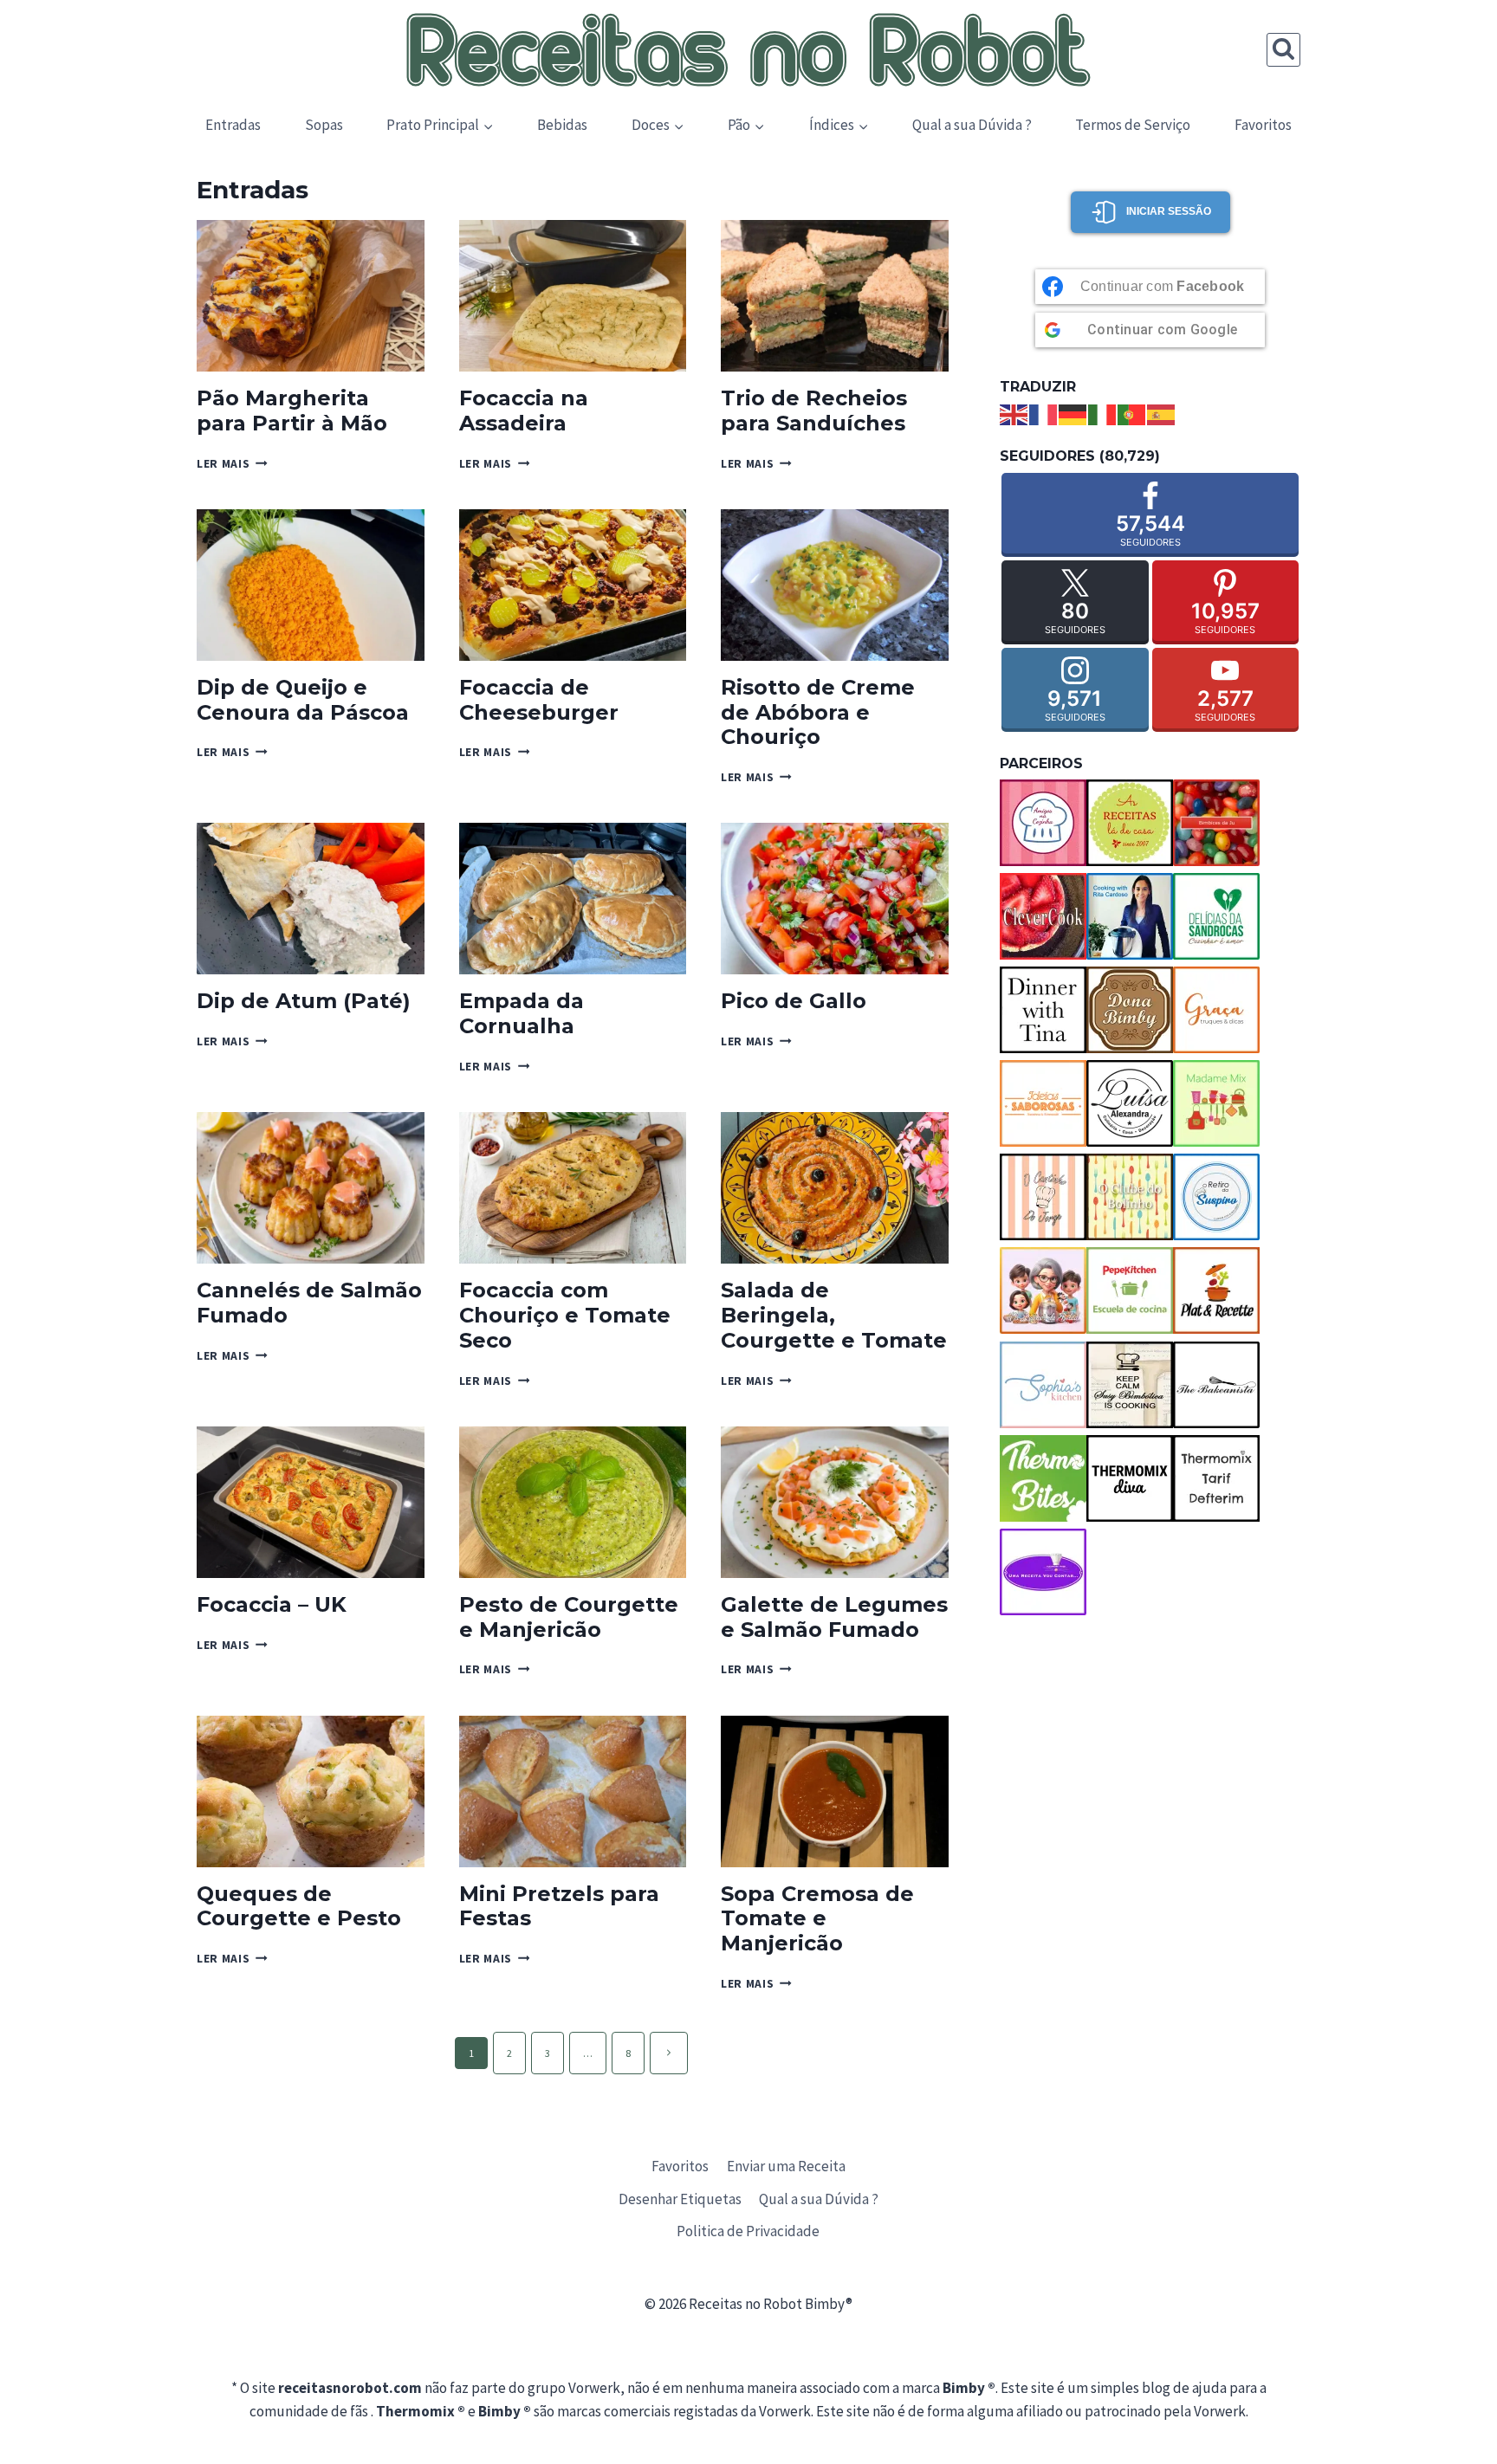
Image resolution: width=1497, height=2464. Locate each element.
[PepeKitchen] (1130, 1290)
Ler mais (232, 464)
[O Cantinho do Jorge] (1043, 1197)
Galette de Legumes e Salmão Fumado (834, 1617)
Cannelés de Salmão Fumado (309, 1303)
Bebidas (562, 125)
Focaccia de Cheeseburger (539, 700)
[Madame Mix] (1216, 1103)
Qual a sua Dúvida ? (972, 125)
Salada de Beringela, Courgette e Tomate (834, 1315)
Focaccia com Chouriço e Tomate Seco (565, 1315)
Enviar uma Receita (786, 2166)
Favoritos (1263, 125)
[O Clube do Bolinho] (1130, 1197)
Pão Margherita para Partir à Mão (292, 411)
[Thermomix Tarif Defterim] (1216, 1478)
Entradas (233, 125)
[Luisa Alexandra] (1130, 1103)
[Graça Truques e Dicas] (1216, 1010)
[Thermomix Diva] (1130, 1478)
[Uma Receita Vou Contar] (1043, 1572)
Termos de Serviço (1133, 125)
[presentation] (311, 296)
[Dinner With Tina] (1043, 1010)
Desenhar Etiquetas (680, 2199)
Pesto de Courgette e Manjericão (569, 1617)
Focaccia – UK (272, 1604)
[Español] (1162, 413)
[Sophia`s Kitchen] (1043, 1385)
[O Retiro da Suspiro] (1216, 1197)
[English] (1014, 413)
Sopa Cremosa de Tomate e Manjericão (817, 1919)
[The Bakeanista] (1216, 1385)
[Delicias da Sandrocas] (1216, 916)
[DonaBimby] (1130, 1010)
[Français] (1044, 413)
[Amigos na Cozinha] (1043, 823)
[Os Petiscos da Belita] (1043, 1290)
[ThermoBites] (1043, 1478)
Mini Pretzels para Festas (559, 1906)
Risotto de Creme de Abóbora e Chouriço (818, 712)
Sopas (324, 125)
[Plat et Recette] (1216, 1290)
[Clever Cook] (1043, 916)
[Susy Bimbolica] (1130, 1385)
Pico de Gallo (794, 1001)
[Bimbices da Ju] (1216, 823)
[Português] (1132, 413)
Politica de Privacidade (748, 2231)
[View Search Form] (1283, 50)
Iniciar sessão (1169, 211)
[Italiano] (1103, 413)
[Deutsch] (1073, 413)
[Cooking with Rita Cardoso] (1130, 916)
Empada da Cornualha (522, 1013)
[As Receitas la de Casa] (1130, 823)
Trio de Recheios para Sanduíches (814, 411)
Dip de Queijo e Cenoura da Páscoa (303, 700)
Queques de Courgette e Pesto (299, 1906)
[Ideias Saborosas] (1043, 1103)
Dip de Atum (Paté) (304, 1001)
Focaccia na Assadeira (524, 411)
